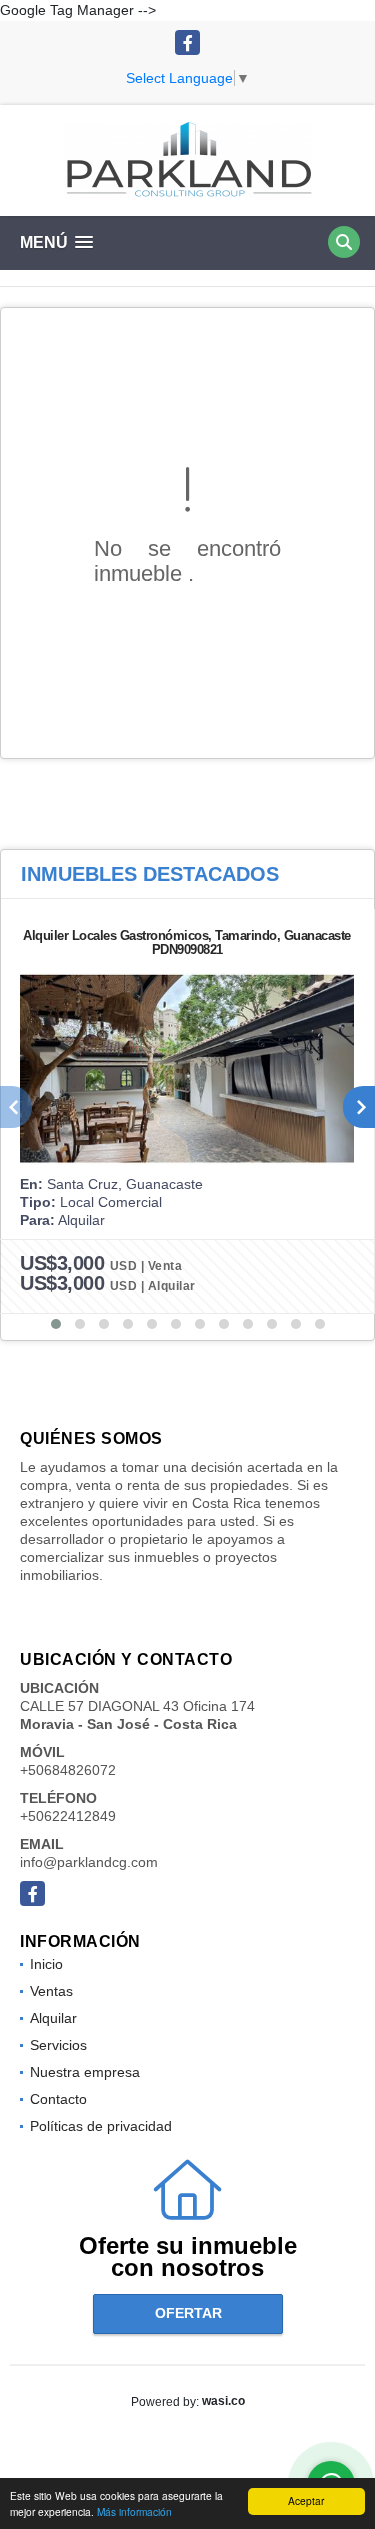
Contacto (58, 2099)
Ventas (51, 1991)
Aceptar (306, 2500)
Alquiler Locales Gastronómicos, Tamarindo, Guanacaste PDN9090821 (187, 942)
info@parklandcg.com (89, 1862)
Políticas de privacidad (101, 2126)
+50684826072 (68, 1770)
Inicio (46, 1964)
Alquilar (53, 2018)
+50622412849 (68, 1816)
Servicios (58, 2045)
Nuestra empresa (85, 2072)
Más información (134, 2511)
